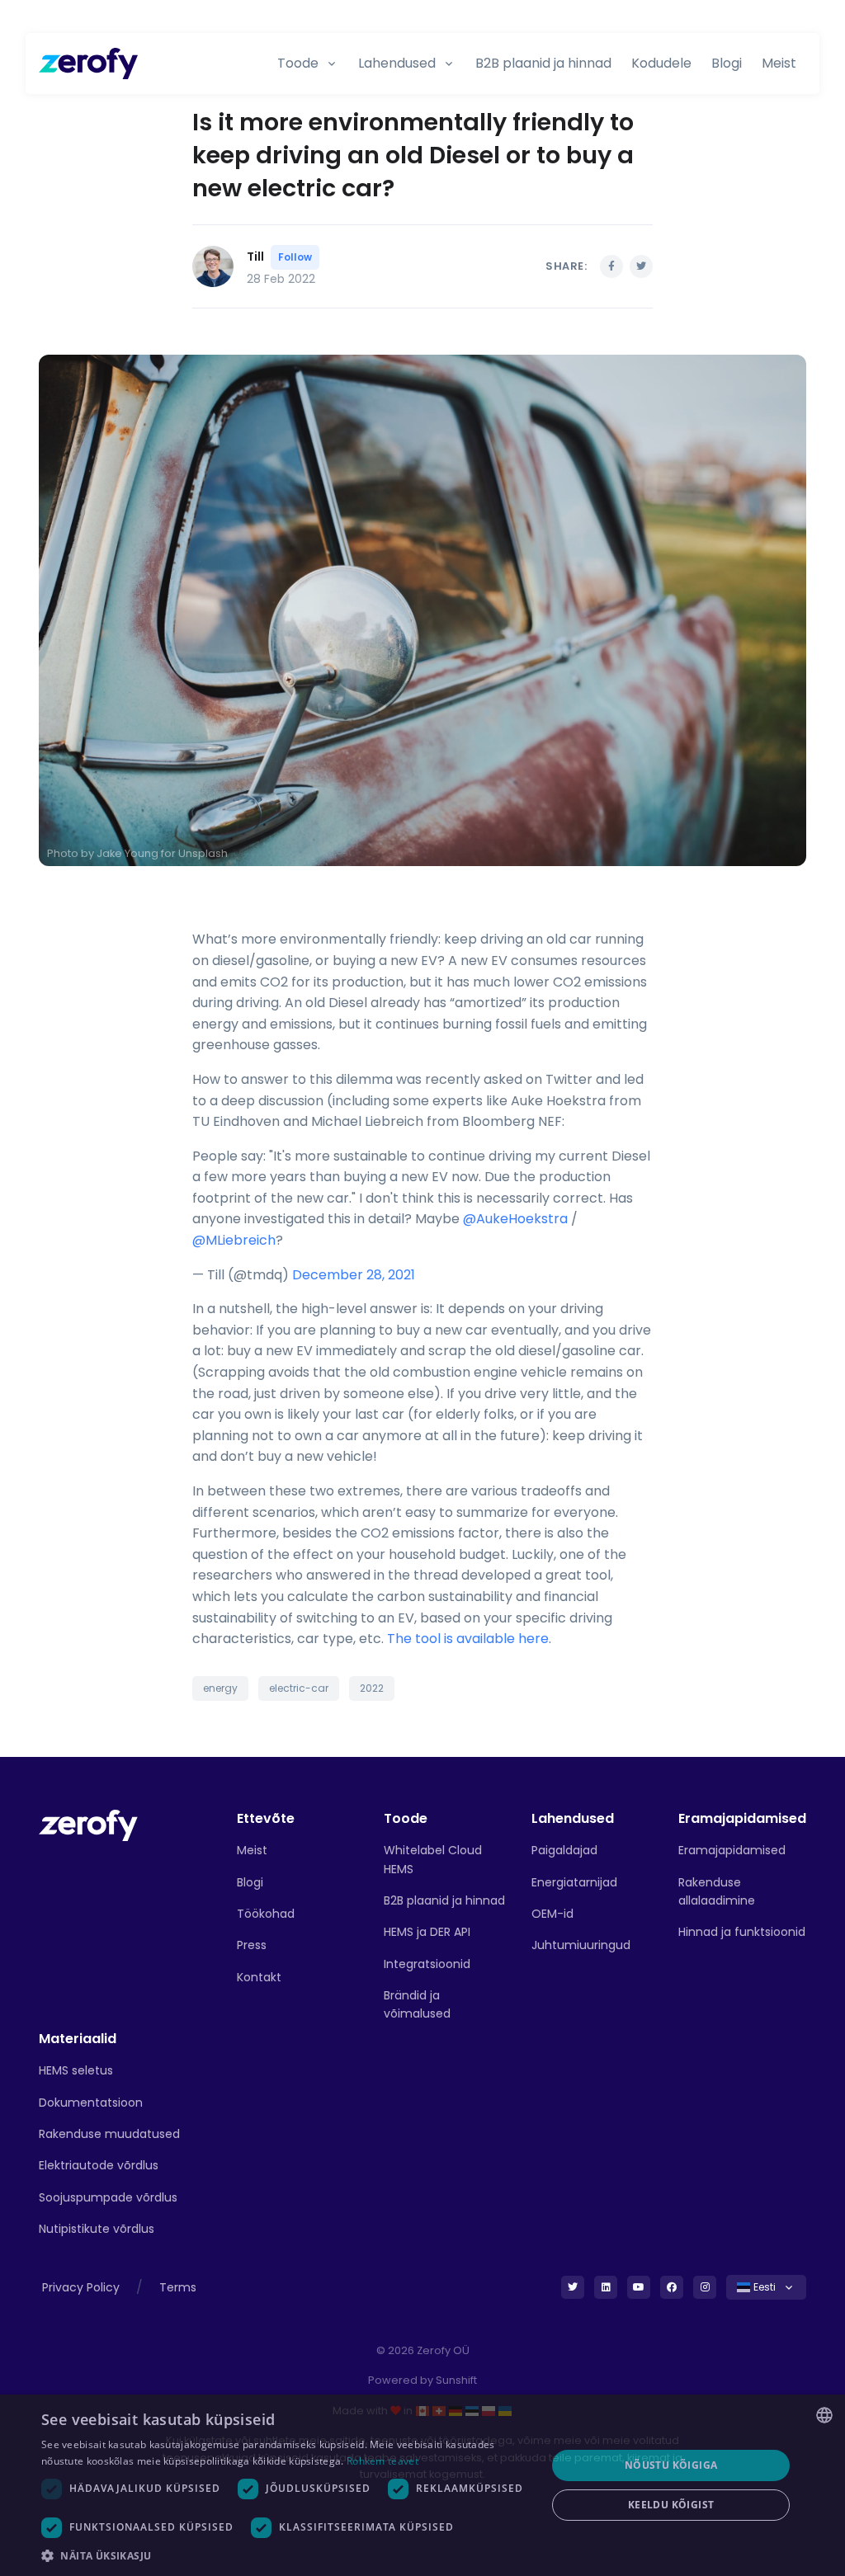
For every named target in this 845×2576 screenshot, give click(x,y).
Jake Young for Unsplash (162, 853)
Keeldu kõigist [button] (671, 2505)
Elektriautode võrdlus (99, 2165)
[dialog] (422, 2485)
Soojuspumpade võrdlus (108, 2197)
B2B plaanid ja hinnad (543, 63)
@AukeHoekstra (515, 1219)
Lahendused (397, 63)
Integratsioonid (427, 1964)
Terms (178, 2287)
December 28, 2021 (354, 1275)
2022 (372, 1688)
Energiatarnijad (574, 1882)
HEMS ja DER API (427, 1932)
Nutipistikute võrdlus (97, 2229)
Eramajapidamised (732, 1850)
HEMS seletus (76, 2070)
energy (220, 1688)
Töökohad (266, 1914)
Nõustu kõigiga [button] (671, 2465)
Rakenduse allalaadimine (717, 1891)
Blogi (727, 63)
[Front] (88, 1824)
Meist (779, 63)
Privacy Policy (81, 2287)
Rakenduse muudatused (109, 2134)
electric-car (299, 1688)
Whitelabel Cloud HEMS (433, 1859)
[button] (286, 2555)
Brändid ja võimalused (417, 2004)
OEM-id (552, 1914)
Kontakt (259, 1977)
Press (252, 1945)
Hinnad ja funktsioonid (742, 1932)
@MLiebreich (234, 1240)
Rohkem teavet (382, 2461)
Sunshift (456, 2380)
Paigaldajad (564, 1850)
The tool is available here (468, 1639)
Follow (295, 257)
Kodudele (661, 63)
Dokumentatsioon (91, 2103)
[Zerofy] (88, 64)
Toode (298, 63)
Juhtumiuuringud (581, 1945)
